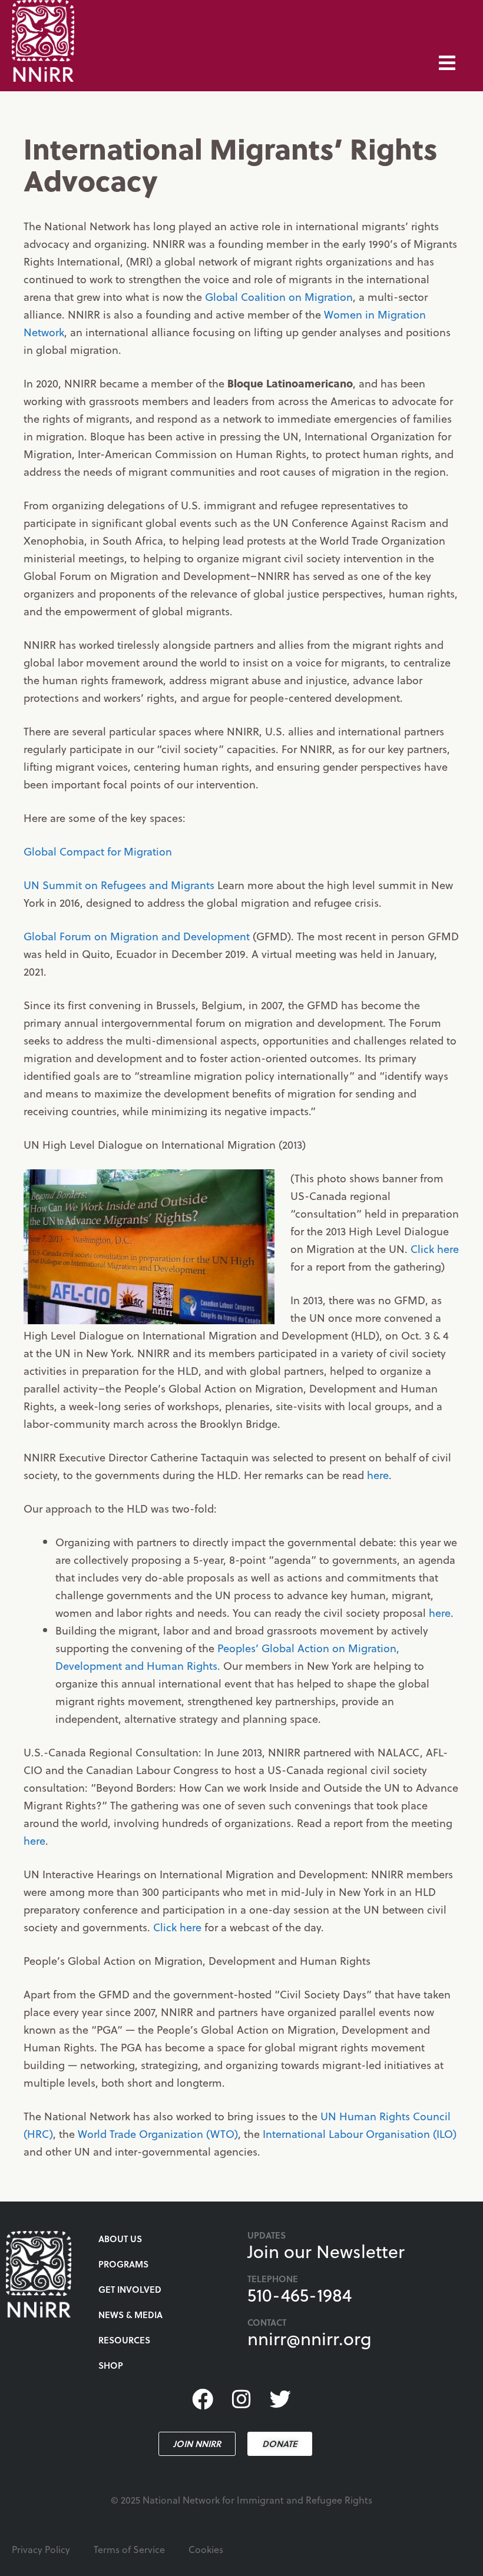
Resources (124, 2340)
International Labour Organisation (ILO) (360, 2134)
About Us (120, 2239)
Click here (435, 1249)
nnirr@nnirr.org (310, 2338)
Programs (123, 2264)
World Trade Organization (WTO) (158, 2134)
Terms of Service (129, 2549)
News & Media (130, 2315)
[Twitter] (280, 2399)
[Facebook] (202, 2399)
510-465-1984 (300, 2295)
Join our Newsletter (326, 2251)
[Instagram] (241, 2399)
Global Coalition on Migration (279, 296)
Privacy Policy (41, 2549)
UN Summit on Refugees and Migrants (119, 885)
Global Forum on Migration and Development (137, 936)
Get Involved (130, 2289)
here (378, 1475)
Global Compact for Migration (98, 851)
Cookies (206, 2549)
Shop (111, 2365)
